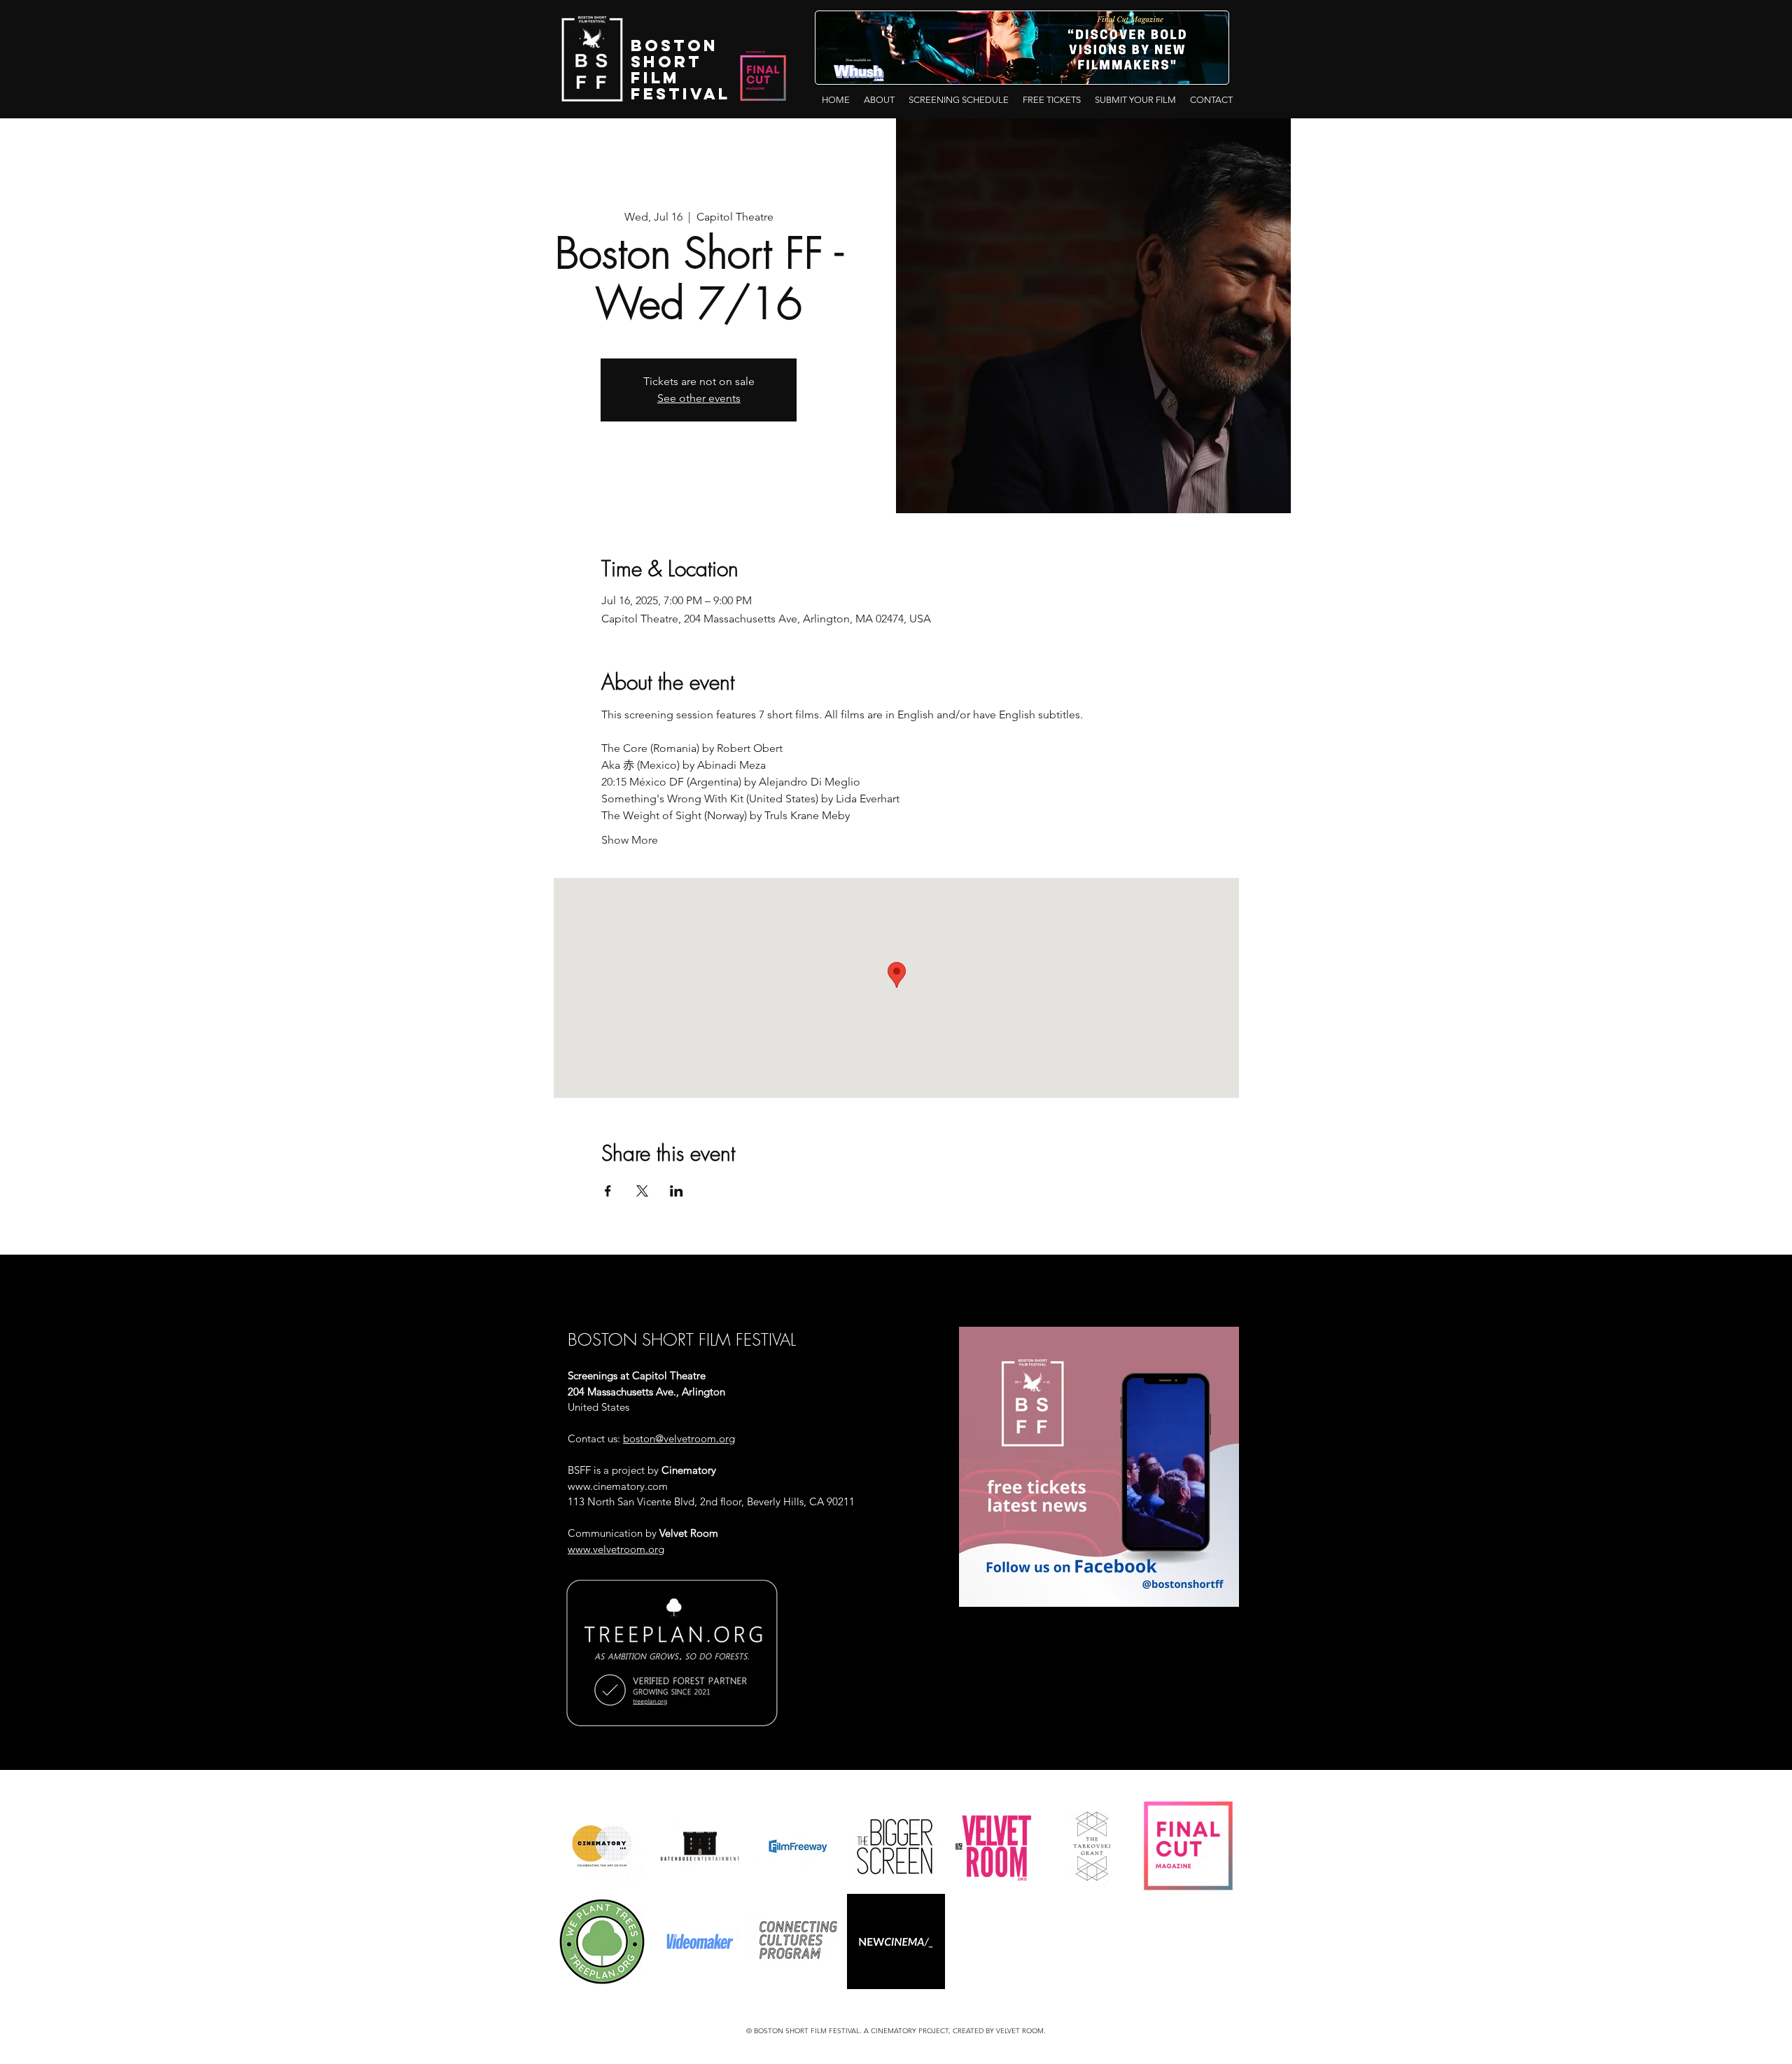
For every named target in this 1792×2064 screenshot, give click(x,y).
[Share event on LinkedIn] (677, 1191)
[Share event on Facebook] (608, 1191)
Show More (630, 840)
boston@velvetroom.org (679, 1438)
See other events (699, 398)
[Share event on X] (642, 1191)
